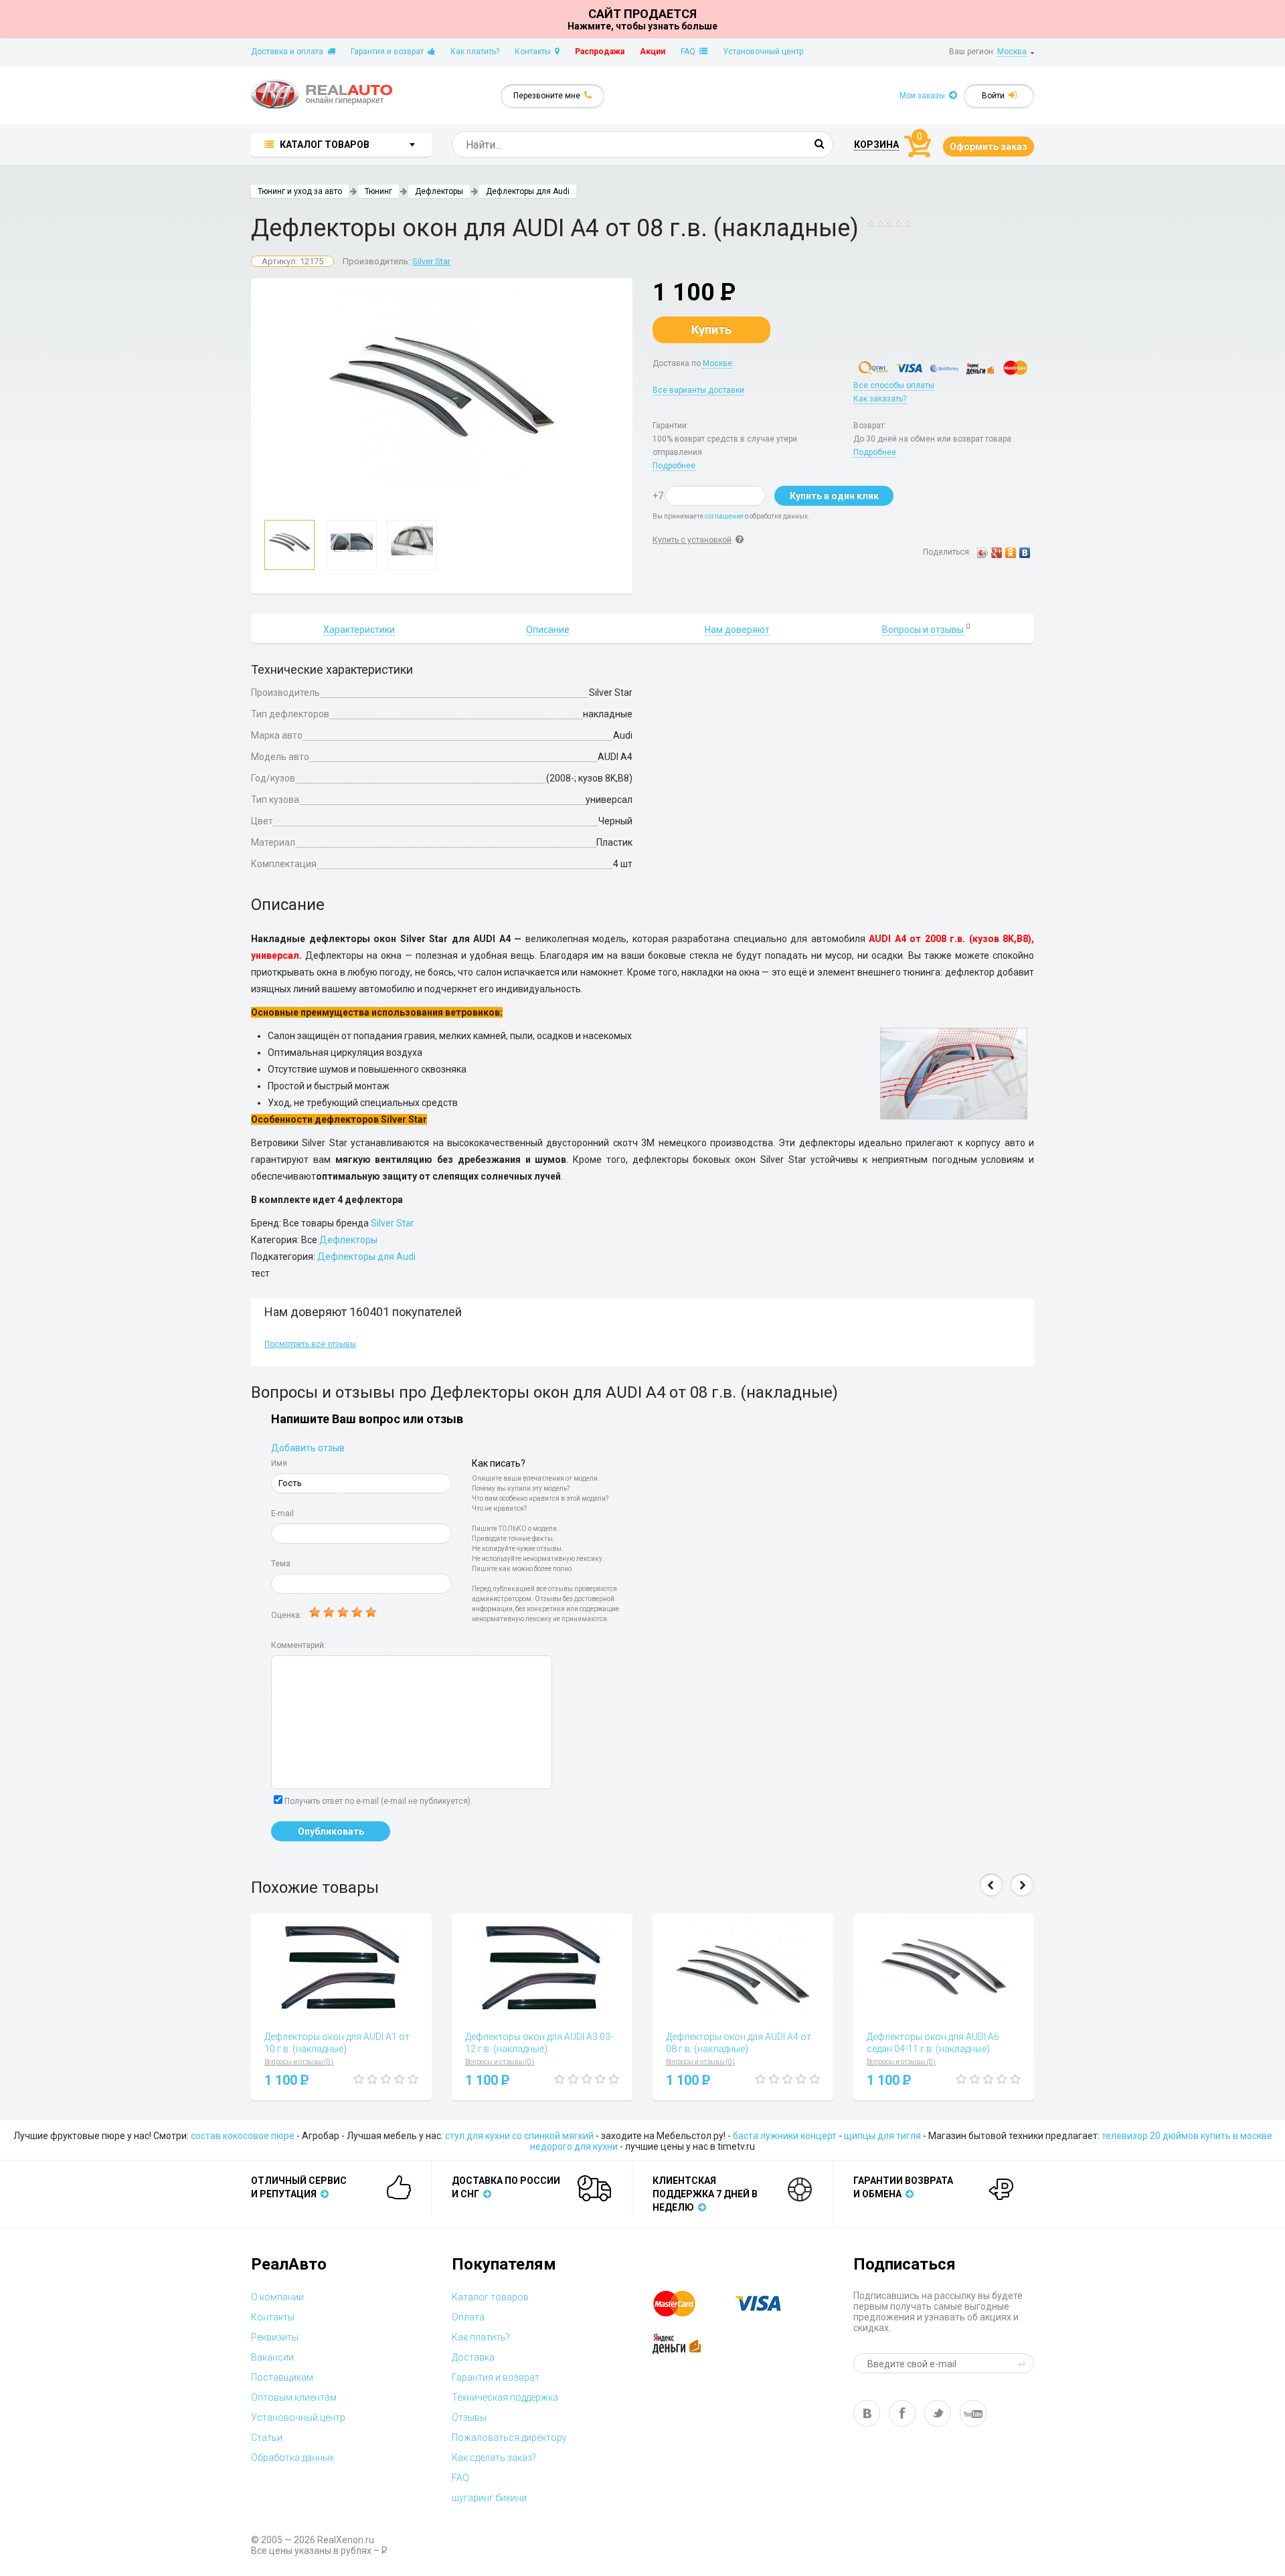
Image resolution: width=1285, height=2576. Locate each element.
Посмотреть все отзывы (310, 1344)
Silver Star (431, 261)
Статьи (267, 2437)
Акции (653, 52)
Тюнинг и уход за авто (300, 191)
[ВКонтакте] (1025, 553)
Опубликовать (331, 1831)
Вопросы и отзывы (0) (299, 2062)
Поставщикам (282, 2377)
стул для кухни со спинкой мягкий (519, 2136)
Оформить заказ (989, 147)
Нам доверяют (737, 630)
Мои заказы (924, 96)
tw (938, 2413)
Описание (548, 630)
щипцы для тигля (882, 2136)
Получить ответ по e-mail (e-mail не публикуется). (378, 1801)
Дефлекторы (439, 191)
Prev (991, 1885)
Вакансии (272, 2357)
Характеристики (359, 630)
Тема (281, 1564)
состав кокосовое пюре (243, 2136)
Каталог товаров (490, 2297)
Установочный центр (763, 52)
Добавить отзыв (308, 1448)
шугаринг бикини (489, 2498)
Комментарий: (298, 1645)
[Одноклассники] (1011, 553)
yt (973, 2413)
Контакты (535, 52)
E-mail (282, 1513)
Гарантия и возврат (389, 52)
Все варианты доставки (698, 390)
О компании (277, 2297)
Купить (711, 330)
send (1023, 2363)
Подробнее (674, 466)
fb (902, 2413)
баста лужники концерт (785, 2136)
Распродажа (600, 52)
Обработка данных (292, 2458)
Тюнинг (378, 191)
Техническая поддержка (505, 2397)
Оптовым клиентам (294, 2397)
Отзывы (469, 2417)
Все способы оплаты (894, 385)
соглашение (724, 516)
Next (1022, 1885)
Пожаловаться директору (509, 2437)
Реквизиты (275, 2337)
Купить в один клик (834, 496)
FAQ (690, 52)
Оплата (468, 2317)
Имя (279, 1463)
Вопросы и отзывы (923, 630)
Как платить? (475, 52)
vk (867, 2413)
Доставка (473, 2357)
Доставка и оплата (289, 52)
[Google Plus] (997, 553)
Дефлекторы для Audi (528, 191)
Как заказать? (880, 399)
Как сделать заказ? (494, 2458)
